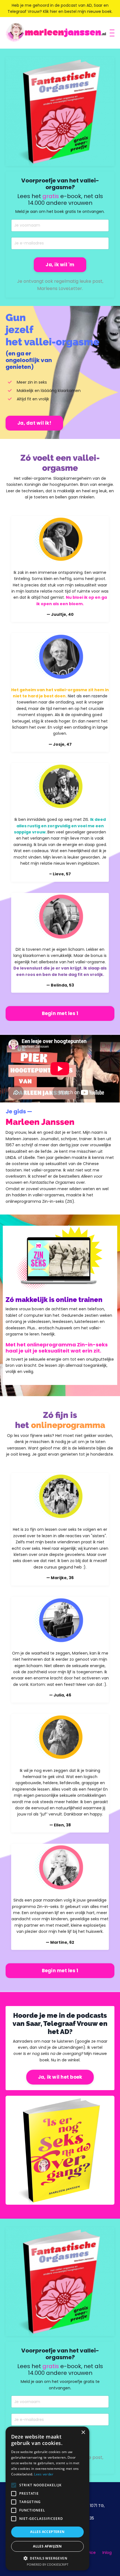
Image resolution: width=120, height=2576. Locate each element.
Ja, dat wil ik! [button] (34, 423)
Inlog (107, 2553)
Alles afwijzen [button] (47, 2546)
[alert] (47, 2498)
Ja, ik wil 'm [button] (60, 265)
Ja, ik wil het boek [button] (60, 2077)
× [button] (83, 2433)
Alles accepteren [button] (47, 2532)
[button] (47, 2558)
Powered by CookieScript (48, 2564)
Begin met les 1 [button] (60, 1013)
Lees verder (44, 2474)
